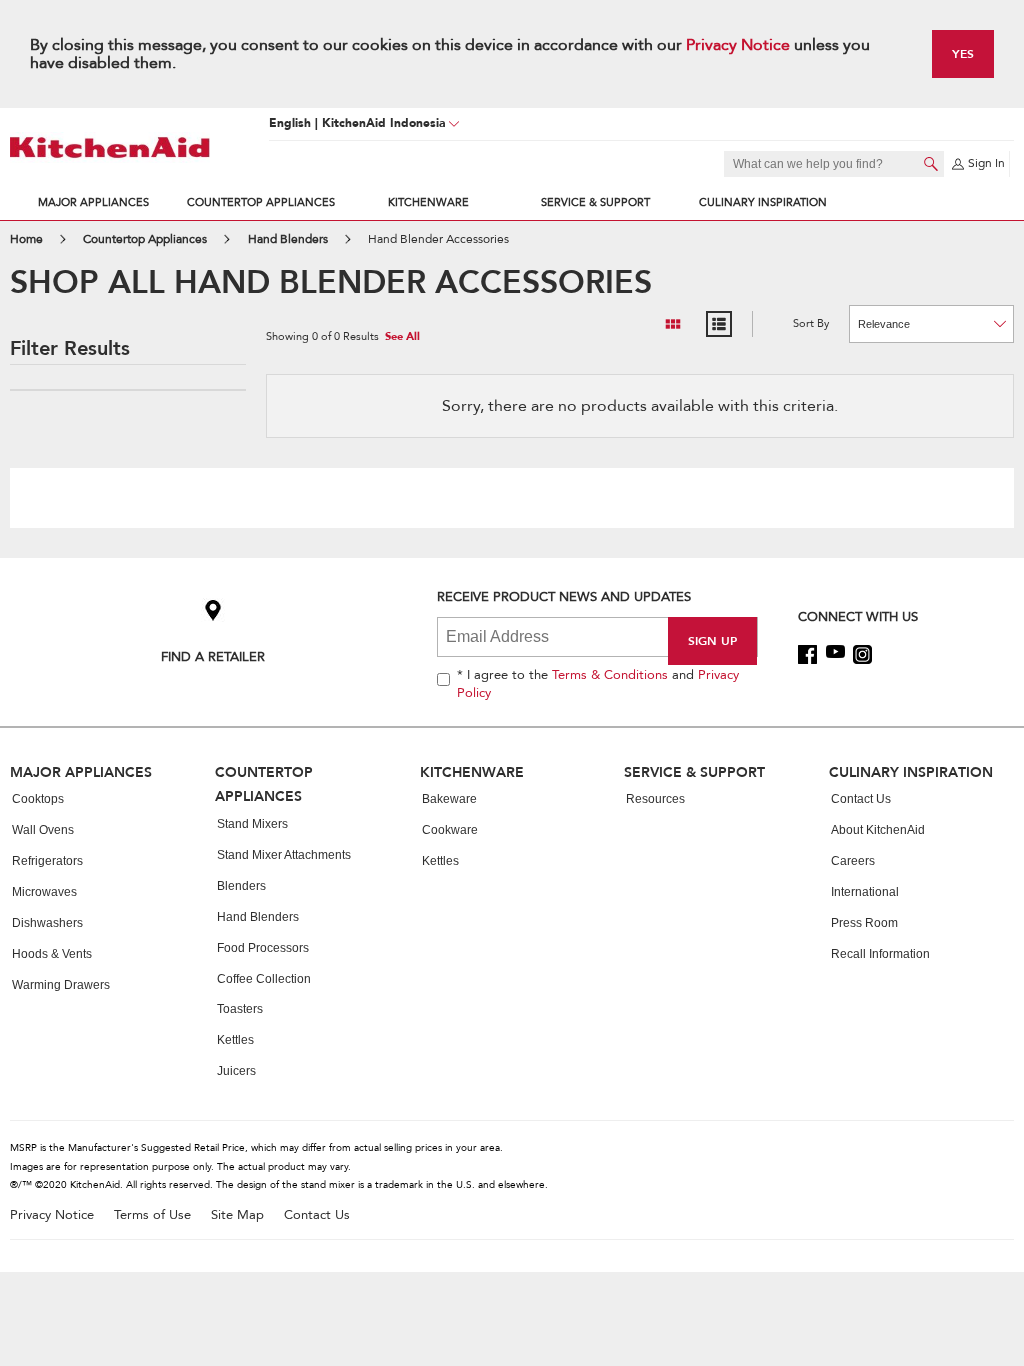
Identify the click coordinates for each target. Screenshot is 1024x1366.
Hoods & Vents (52, 954)
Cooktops (38, 799)
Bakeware (449, 799)
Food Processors (263, 948)
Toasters (240, 1009)
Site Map (237, 1215)
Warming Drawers (61, 985)
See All (402, 337)
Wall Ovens (43, 830)
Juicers (236, 1071)
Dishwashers (47, 923)
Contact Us (861, 799)
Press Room (864, 923)
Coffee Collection (264, 979)
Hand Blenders (258, 917)
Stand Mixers (252, 824)
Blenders (241, 886)
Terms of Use (152, 1215)
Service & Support (595, 202)
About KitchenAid (878, 830)
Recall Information (880, 954)
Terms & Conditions (610, 675)
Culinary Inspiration (763, 202)
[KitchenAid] (110, 147)
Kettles (235, 1040)
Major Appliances (93, 202)
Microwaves (44, 892)
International (865, 892)
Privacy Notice (738, 45)
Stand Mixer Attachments (284, 855)
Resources (655, 799)
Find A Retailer (213, 656)
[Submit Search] (931, 164)
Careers (853, 861)
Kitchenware (428, 202)
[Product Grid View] (673, 324)
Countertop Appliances (261, 202)
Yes (963, 53)
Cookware (450, 830)
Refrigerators (47, 861)
